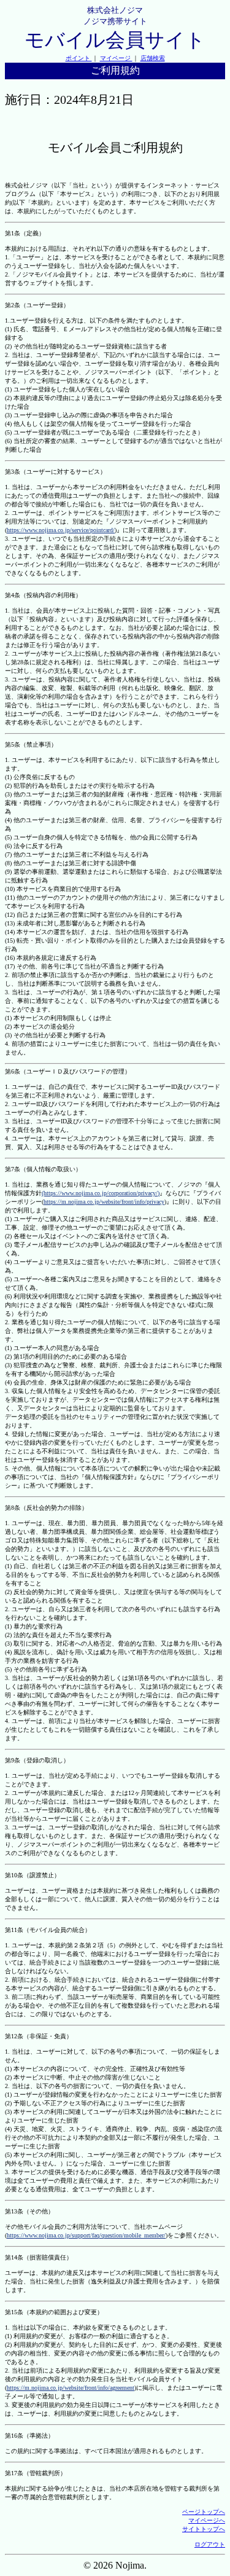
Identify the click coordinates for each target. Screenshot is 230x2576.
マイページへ (207, 2520)
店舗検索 (153, 58)
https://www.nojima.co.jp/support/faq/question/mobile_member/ (86, 2235)
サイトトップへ (204, 2529)
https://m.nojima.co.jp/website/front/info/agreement (71, 2388)
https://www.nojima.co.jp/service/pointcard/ (61, 530)
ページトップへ (204, 2512)
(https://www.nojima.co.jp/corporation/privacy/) (101, 1193)
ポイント (79, 58)
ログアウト (210, 2544)
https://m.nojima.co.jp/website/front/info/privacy (104, 1202)
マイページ (116, 58)
